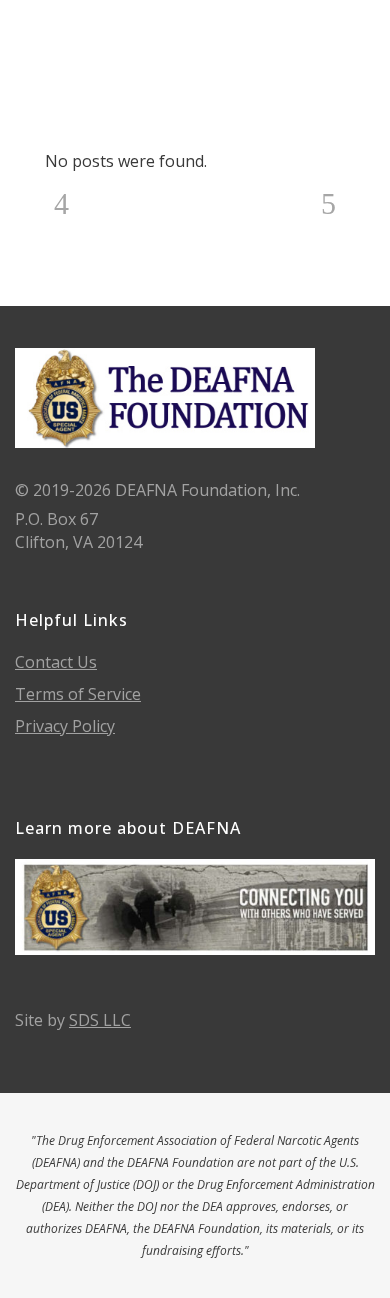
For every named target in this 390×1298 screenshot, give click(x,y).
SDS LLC (100, 1020)
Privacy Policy (65, 726)
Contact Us (56, 662)
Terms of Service (78, 694)
